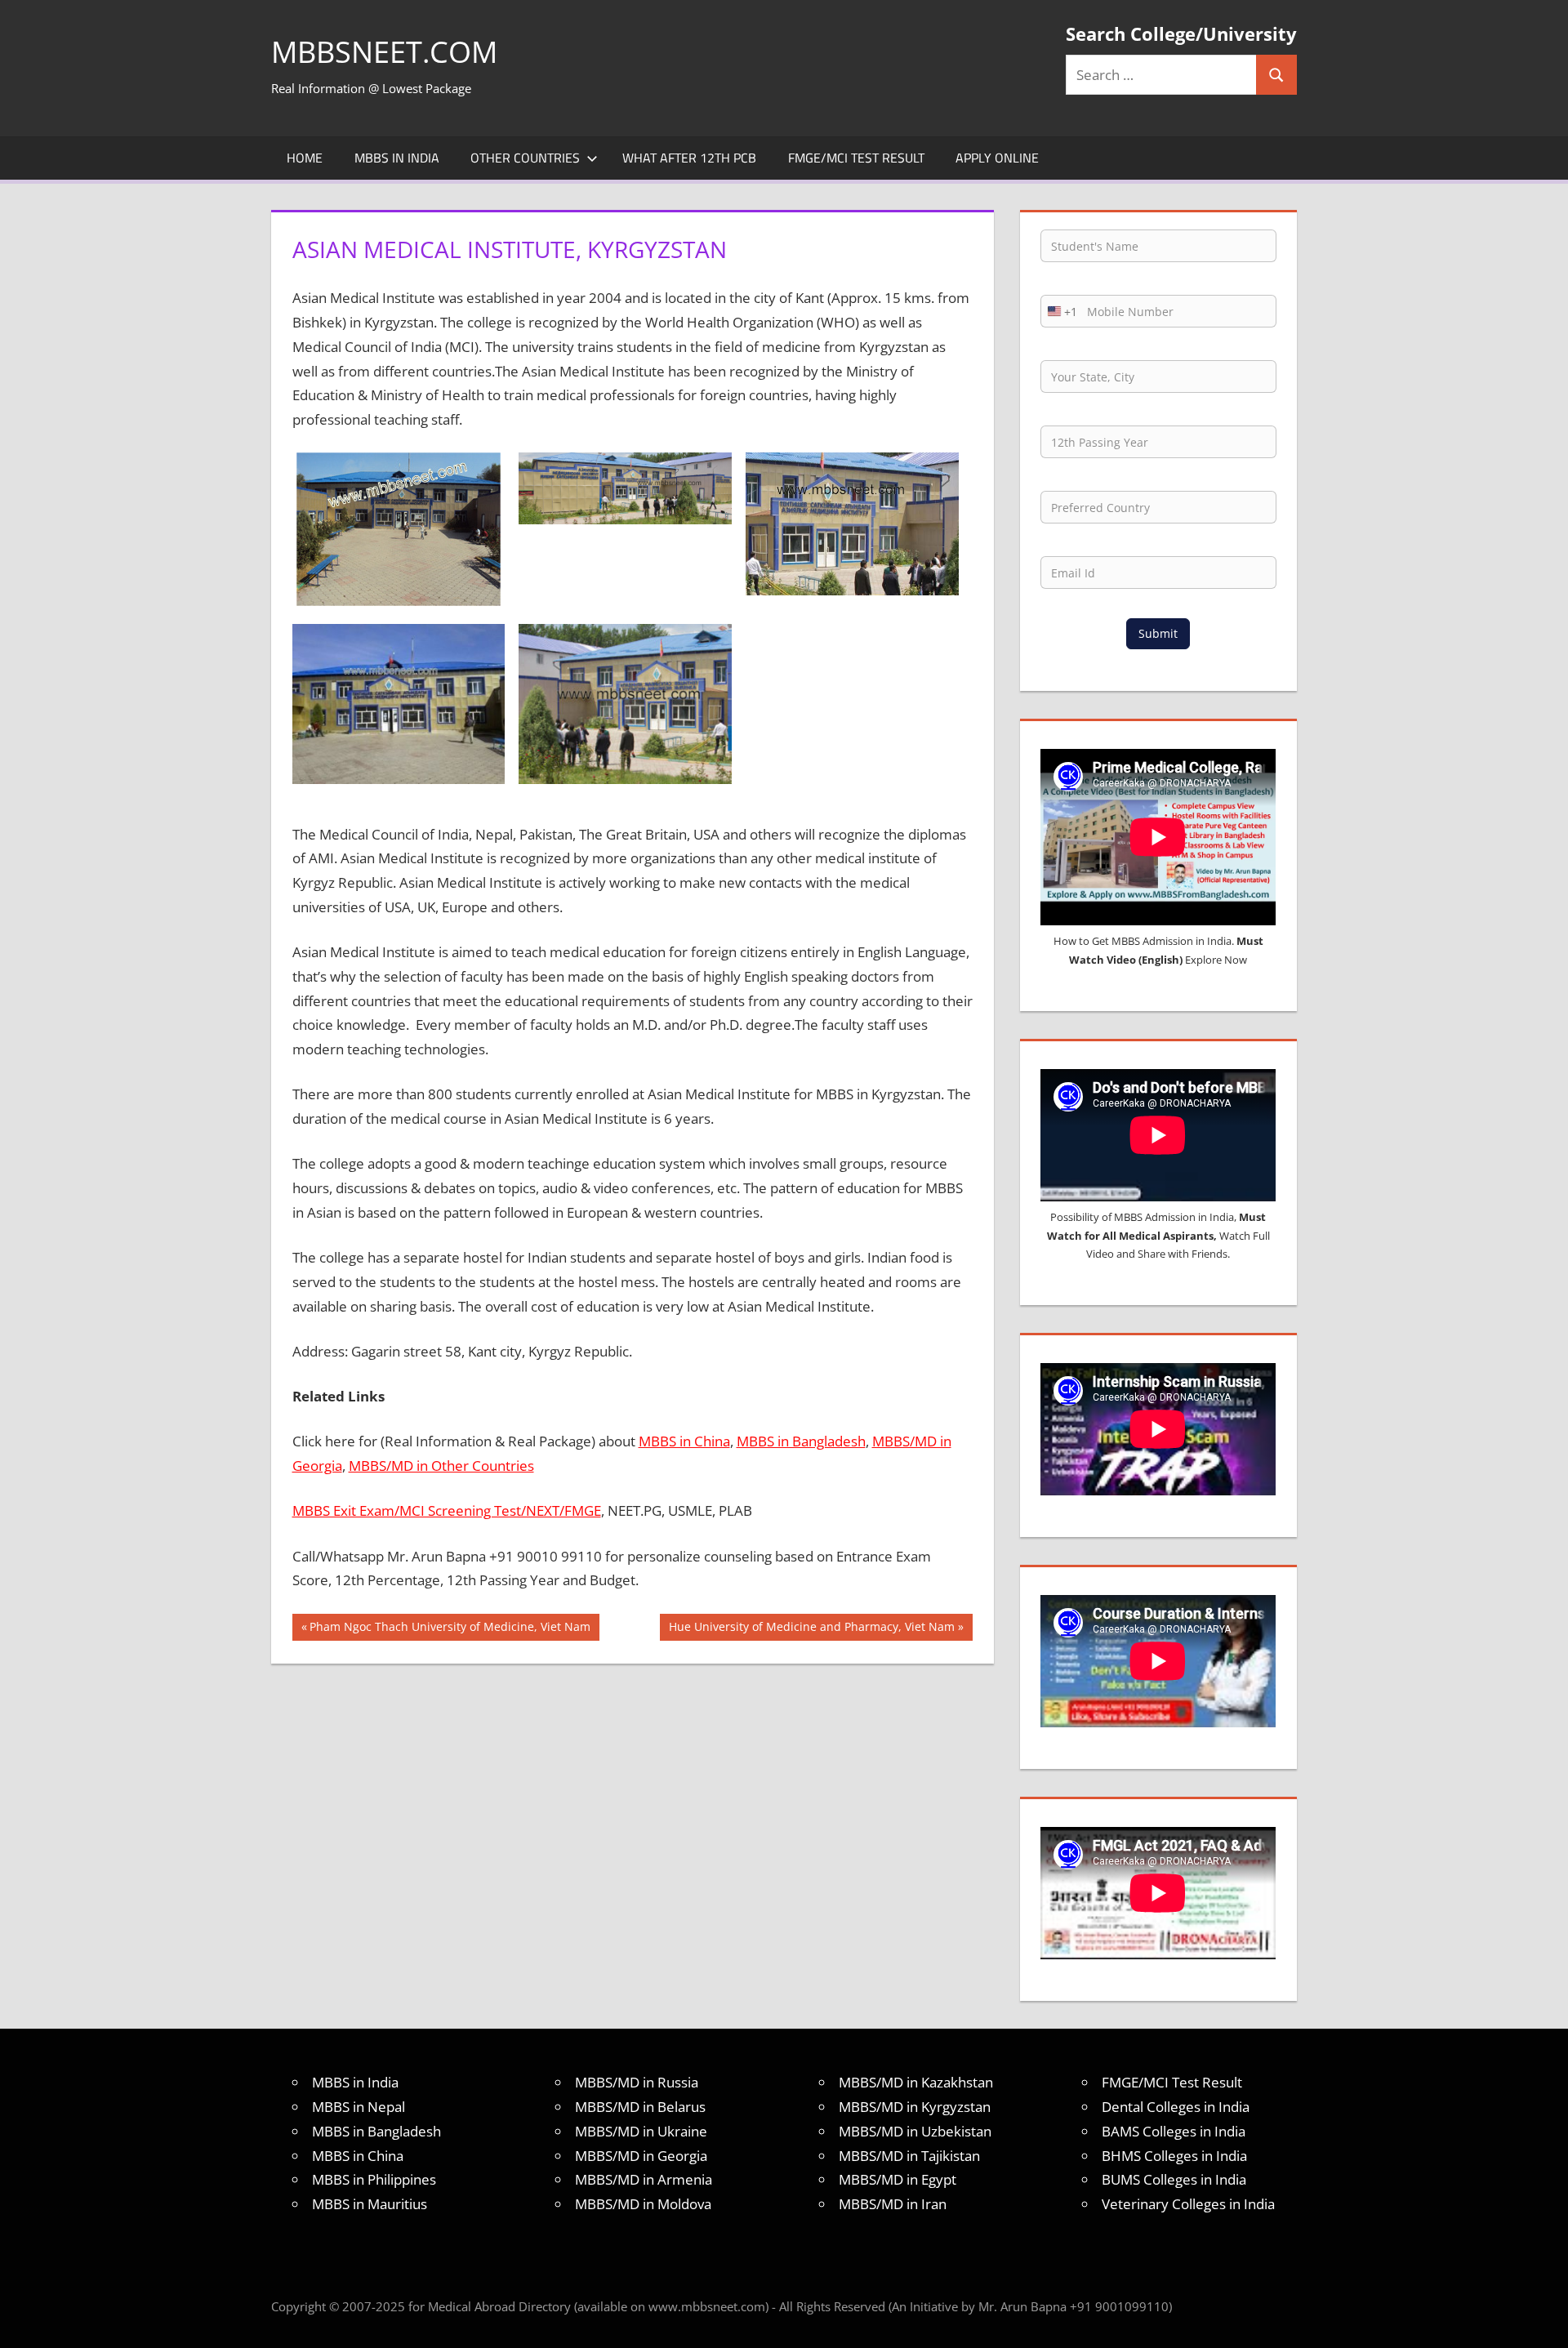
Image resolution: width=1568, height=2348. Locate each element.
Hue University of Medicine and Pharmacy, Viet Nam (811, 1629)
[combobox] (1059, 311)
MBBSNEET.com (384, 52)
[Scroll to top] (1541, 2321)
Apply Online (997, 158)
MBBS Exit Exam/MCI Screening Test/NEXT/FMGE (447, 1510)
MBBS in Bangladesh (801, 1441)
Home (305, 158)
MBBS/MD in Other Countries (441, 1466)
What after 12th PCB (689, 158)
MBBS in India (397, 158)
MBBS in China (684, 1441)
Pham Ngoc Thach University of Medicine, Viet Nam (450, 1629)
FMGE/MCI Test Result (856, 158)
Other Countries (525, 158)
